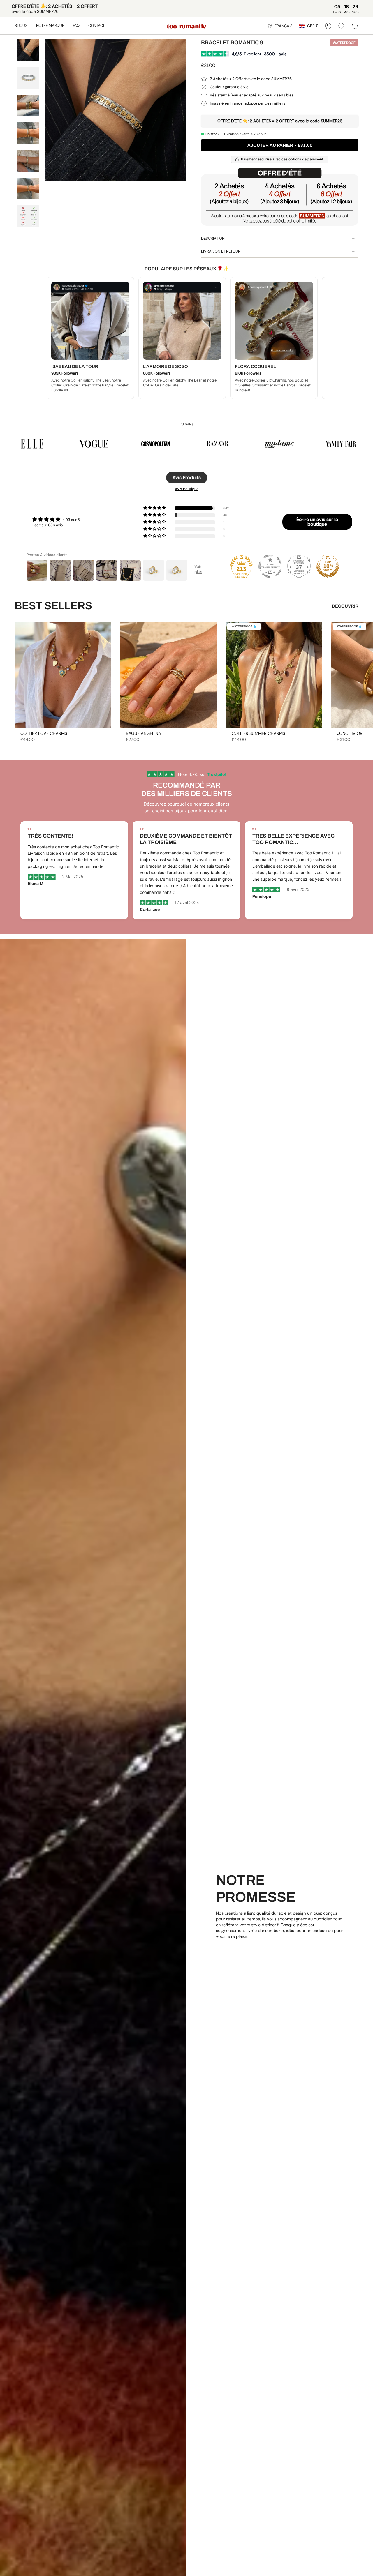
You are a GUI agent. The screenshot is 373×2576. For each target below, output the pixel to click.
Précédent (45, 110)
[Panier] (355, 26)
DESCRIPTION (213, 238)
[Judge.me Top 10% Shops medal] (328, 566)
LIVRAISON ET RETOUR (221, 251)
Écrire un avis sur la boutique (317, 522)
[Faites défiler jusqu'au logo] (32, 444)
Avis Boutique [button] (187, 489)
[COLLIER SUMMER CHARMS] (274, 675)
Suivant (364, 675)
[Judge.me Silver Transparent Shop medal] (270, 566)
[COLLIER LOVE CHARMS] (63, 675)
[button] (21, 26)
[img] (56, 519)
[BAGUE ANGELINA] (168, 675)
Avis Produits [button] (187, 477)
